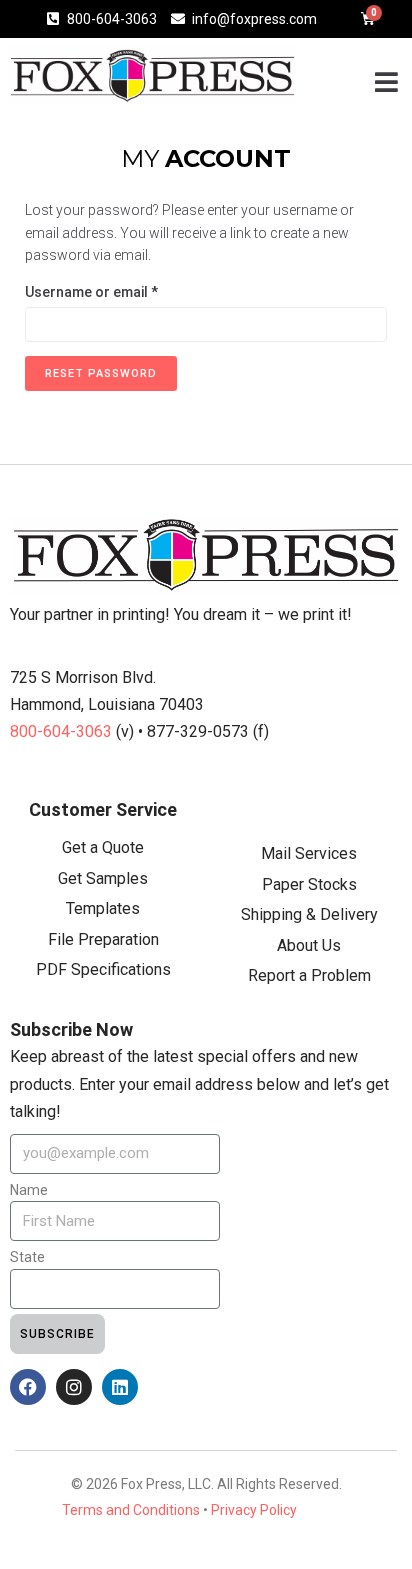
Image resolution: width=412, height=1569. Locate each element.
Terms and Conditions (131, 1510)
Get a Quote (103, 847)
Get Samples (103, 878)
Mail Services (309, 853)
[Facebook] (28, 1387)
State (27, 1257)
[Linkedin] (120, 1387)
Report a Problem (309, 975)
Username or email (121, 290)
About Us (309, 945)
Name (29, 1190)
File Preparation (103, 939)
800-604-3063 (63, 731)
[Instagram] (74, 1387)
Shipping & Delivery (309, 914)
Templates (103, 908)
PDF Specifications (103, 969)
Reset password (101, 373)
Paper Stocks (309, 884)
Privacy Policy (254, 1510)
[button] (386, 81)
